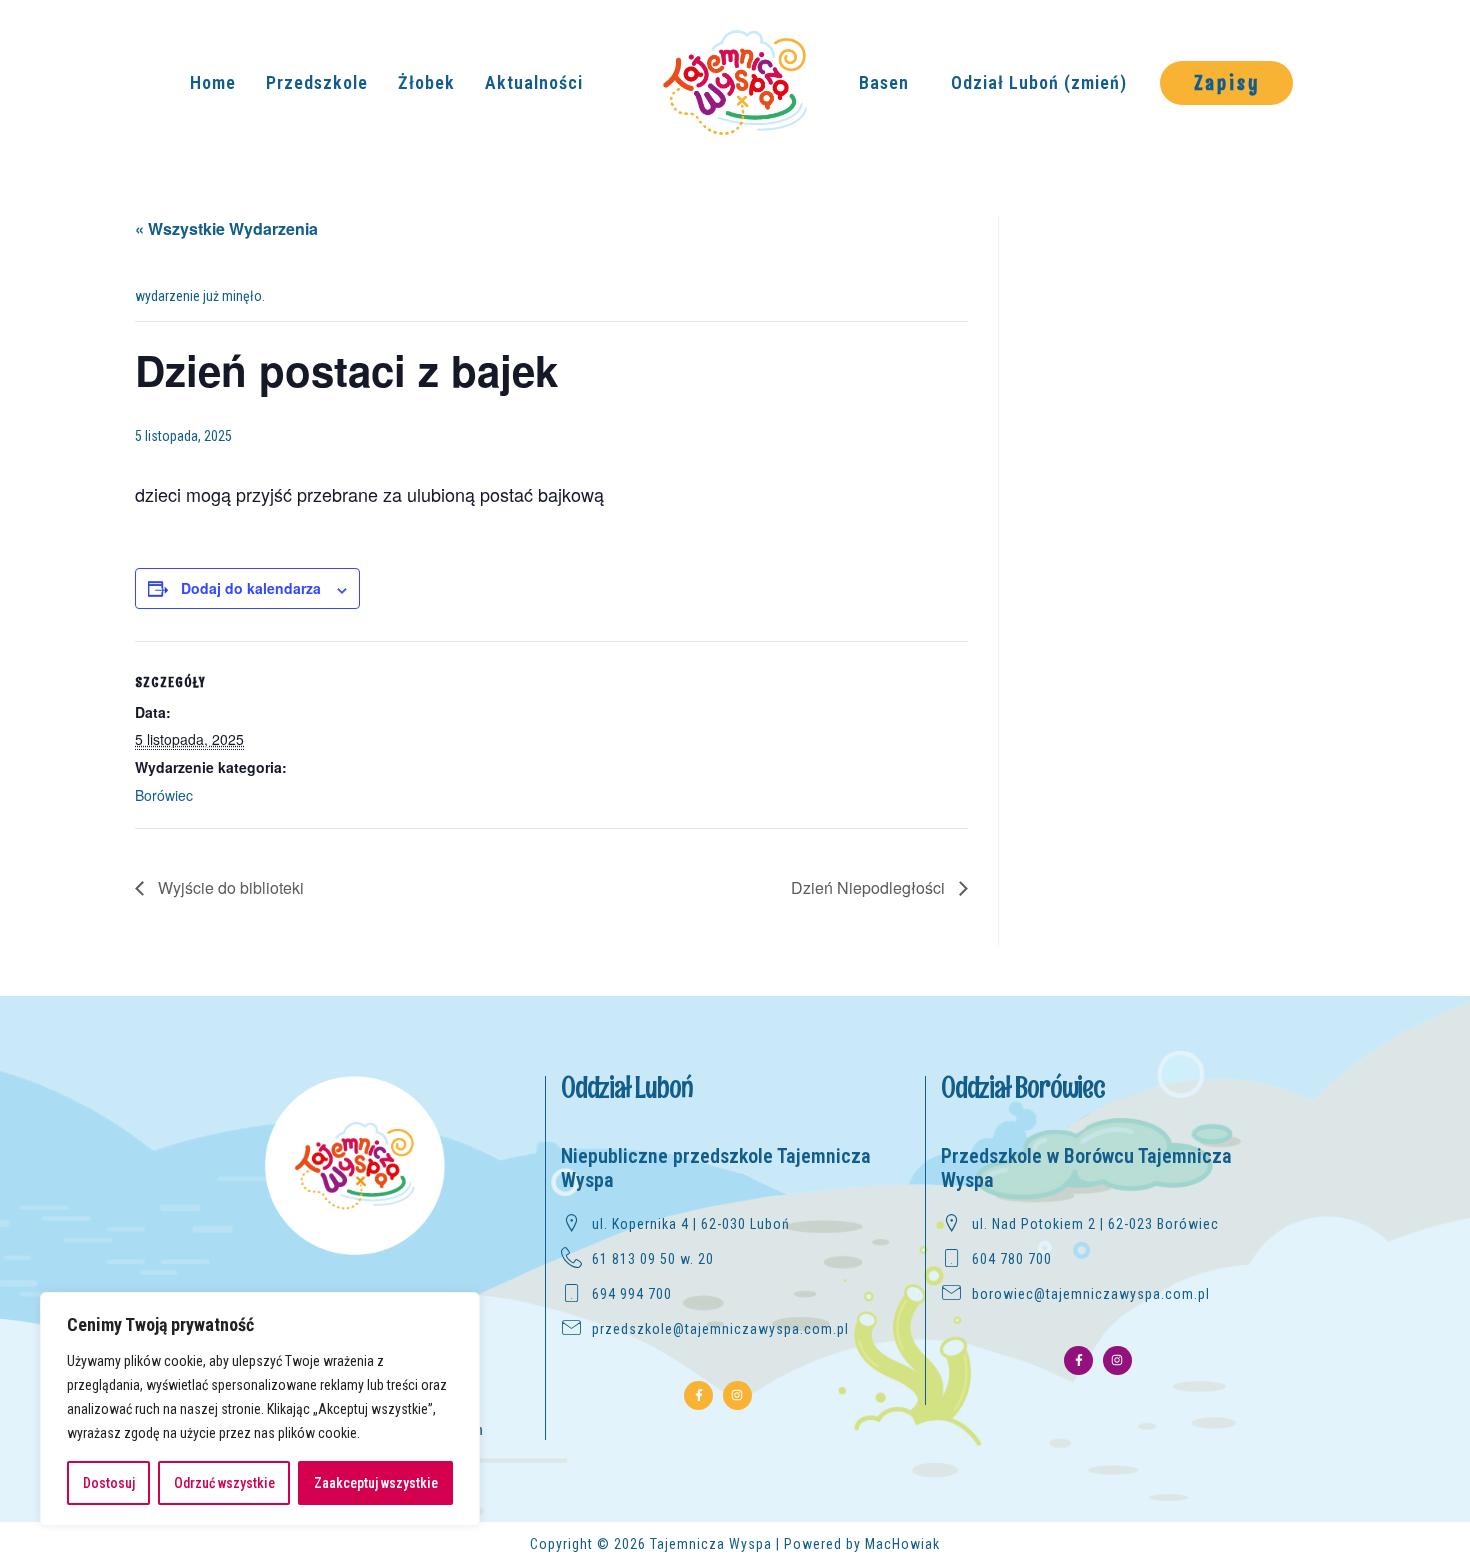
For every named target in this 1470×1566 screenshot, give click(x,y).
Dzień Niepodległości (870, 887)
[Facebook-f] (698, 1395)
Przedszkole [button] (317, 82)
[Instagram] (737, 1395)
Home (213, 82)
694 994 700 (632, 1294)
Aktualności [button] (534, 82)
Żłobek (426, 82)
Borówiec (164, 795)
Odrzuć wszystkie (224, 1483)
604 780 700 (1012, 1259)
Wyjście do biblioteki (229, 887)
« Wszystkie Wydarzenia (226, 228)
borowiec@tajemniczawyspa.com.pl (1091, 1294)
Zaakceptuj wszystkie (376, 1483)
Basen (884, 82)
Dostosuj (109, 1483)
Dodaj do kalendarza (251, 588)
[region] (260, 1409)
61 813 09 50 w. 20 (653, 1259)
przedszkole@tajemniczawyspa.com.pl (720, 1329)
